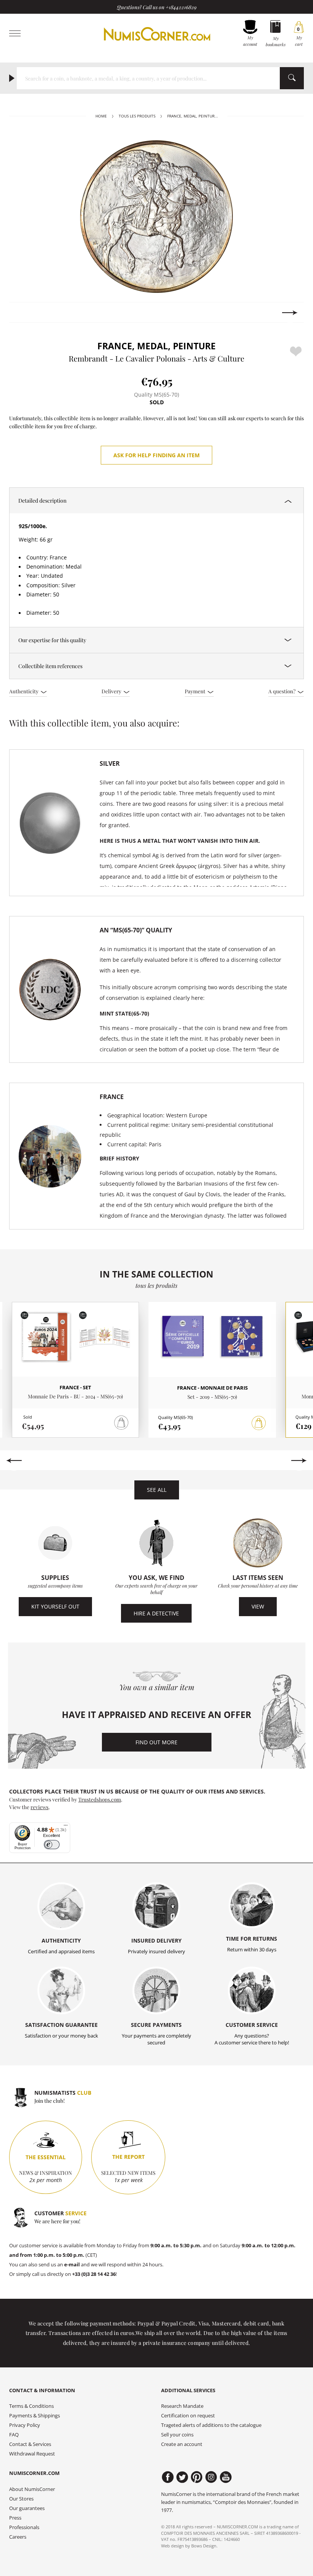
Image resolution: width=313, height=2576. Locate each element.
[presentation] (23, 313)
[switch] (52, 1845)
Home (101, 116)
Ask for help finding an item (156, 455)
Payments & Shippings (35, 2416)
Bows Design (204, 2546)
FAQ (14, 2435)
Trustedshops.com (100, 1799)
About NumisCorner (32, 2489)
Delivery (112, 691)
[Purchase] (259, 1423)
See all (157, 1490)
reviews (40, 1807)
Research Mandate (182, 2406)
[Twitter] (182, 2477)
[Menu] (66, 1827)
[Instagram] (211, 2477)
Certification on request (188, 2416)
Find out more (156, 1742)
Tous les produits (137, 116)
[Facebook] (168, 2477)
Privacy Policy (25, 2425)
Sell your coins (177, 2435)
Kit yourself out (55, 1606)
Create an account (182, 2444)
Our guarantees (27, 2508)
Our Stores (21, 2499)
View (258, 1606)
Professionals (24, 2527)
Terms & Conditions (31, 2406)
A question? (282, 691)
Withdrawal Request (32, 2454)
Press (15, 2518)
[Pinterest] (197, 2477)
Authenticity (24, 691)
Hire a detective (156, 1613)
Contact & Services (30, 2444)
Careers (18, 2537)
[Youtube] (226, 2477)
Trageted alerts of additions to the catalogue (211, 2425)
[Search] (292, 78)
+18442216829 (181, 7)
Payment (196, 691)
